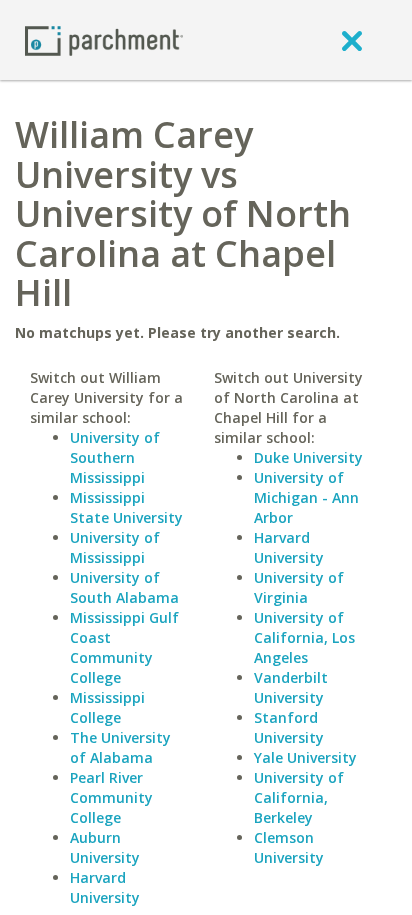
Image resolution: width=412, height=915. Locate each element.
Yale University (305, 757)
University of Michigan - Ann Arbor (306, 497)
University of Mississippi (115, 547)
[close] (352, 40)
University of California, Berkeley (299, 797)
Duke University (308, 457)
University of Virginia (299, 587)
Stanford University (289, 727)
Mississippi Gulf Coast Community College (124, 647)
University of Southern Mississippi (115, 457)
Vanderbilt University (291, 687)
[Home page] (104, 39)
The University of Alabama (120, 747)
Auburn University (105, 847)
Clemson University (289, 847)
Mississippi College (107, 707)
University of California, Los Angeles (304, 637)
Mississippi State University (126, 507)
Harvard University (105, 887)
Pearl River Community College (111, 797)
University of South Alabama (124, 587)
